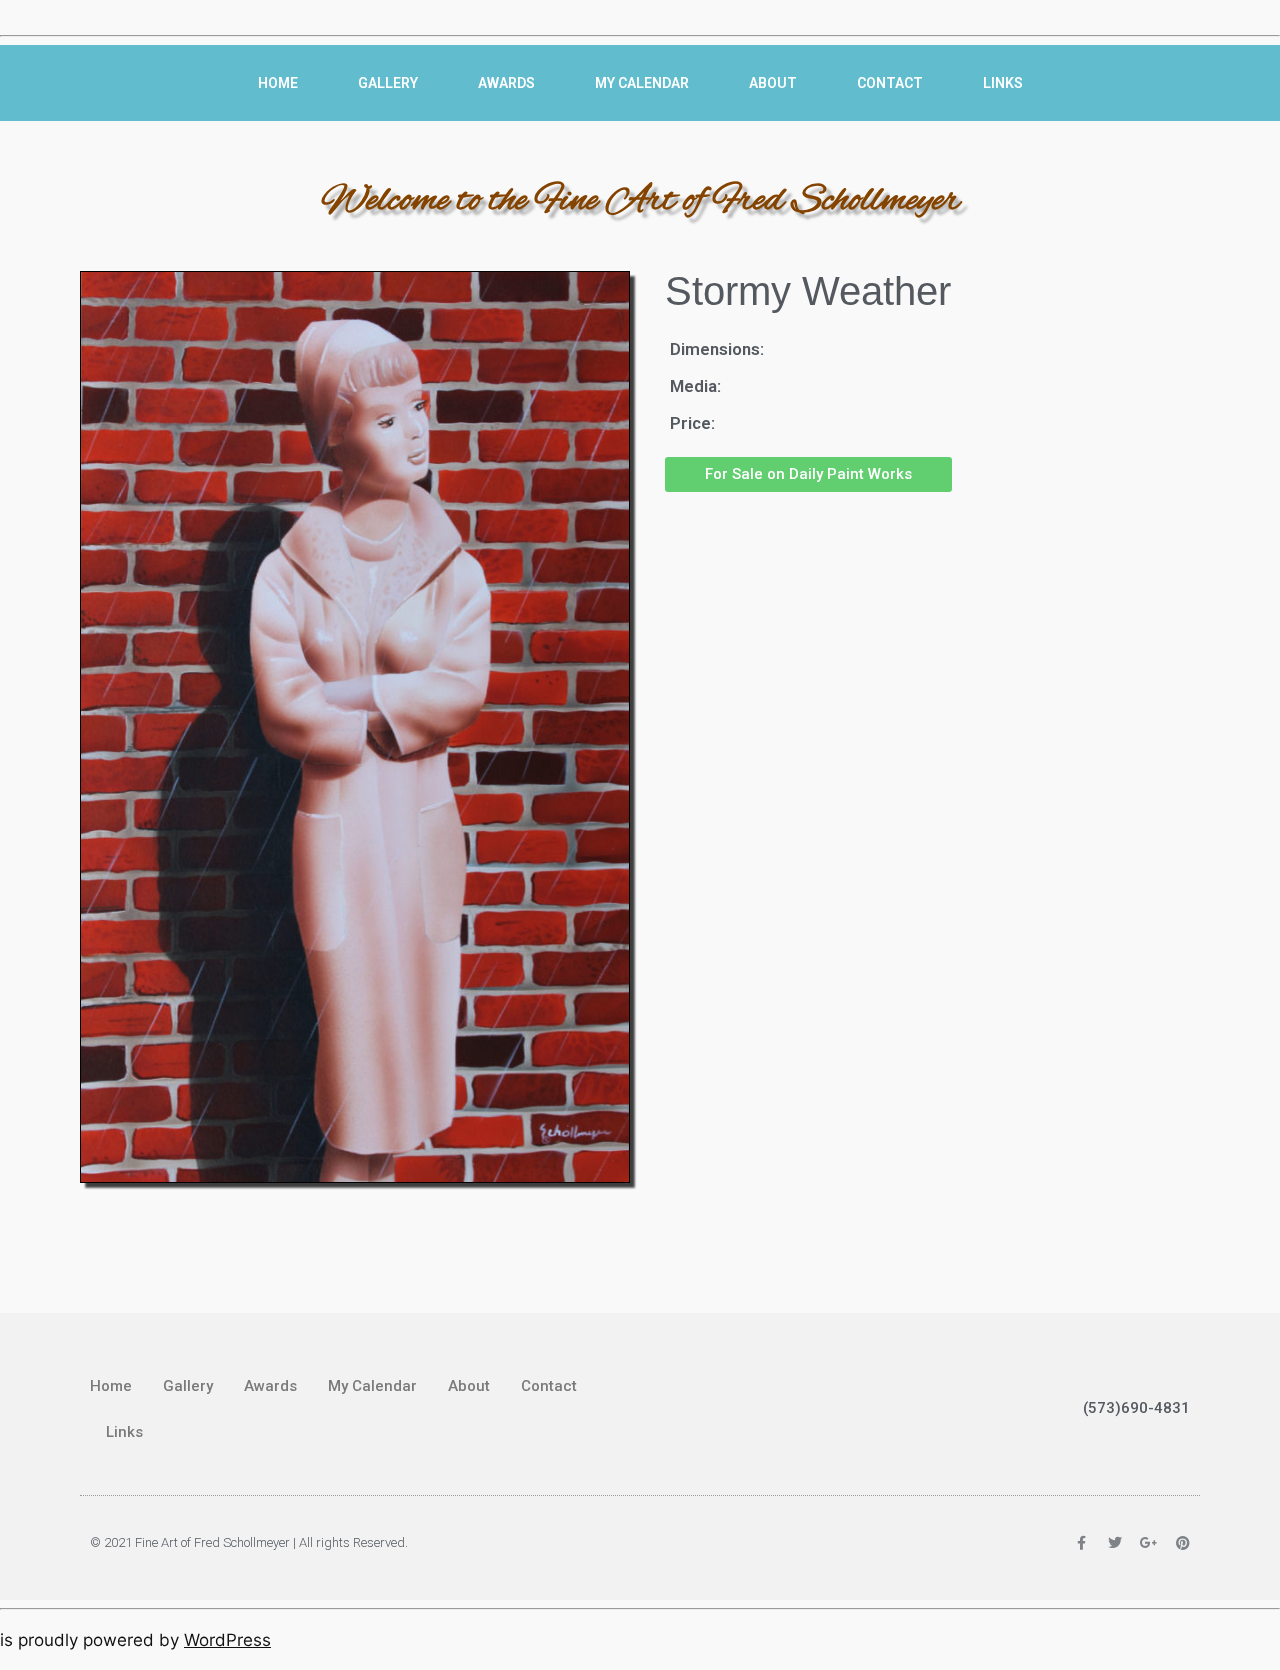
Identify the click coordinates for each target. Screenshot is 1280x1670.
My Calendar (642, 83)
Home (278, 83)
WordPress (227, 1640)
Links (1003, 83)
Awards (506, 83)
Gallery (388, 83)
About (773, 83)
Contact (890, 83)
